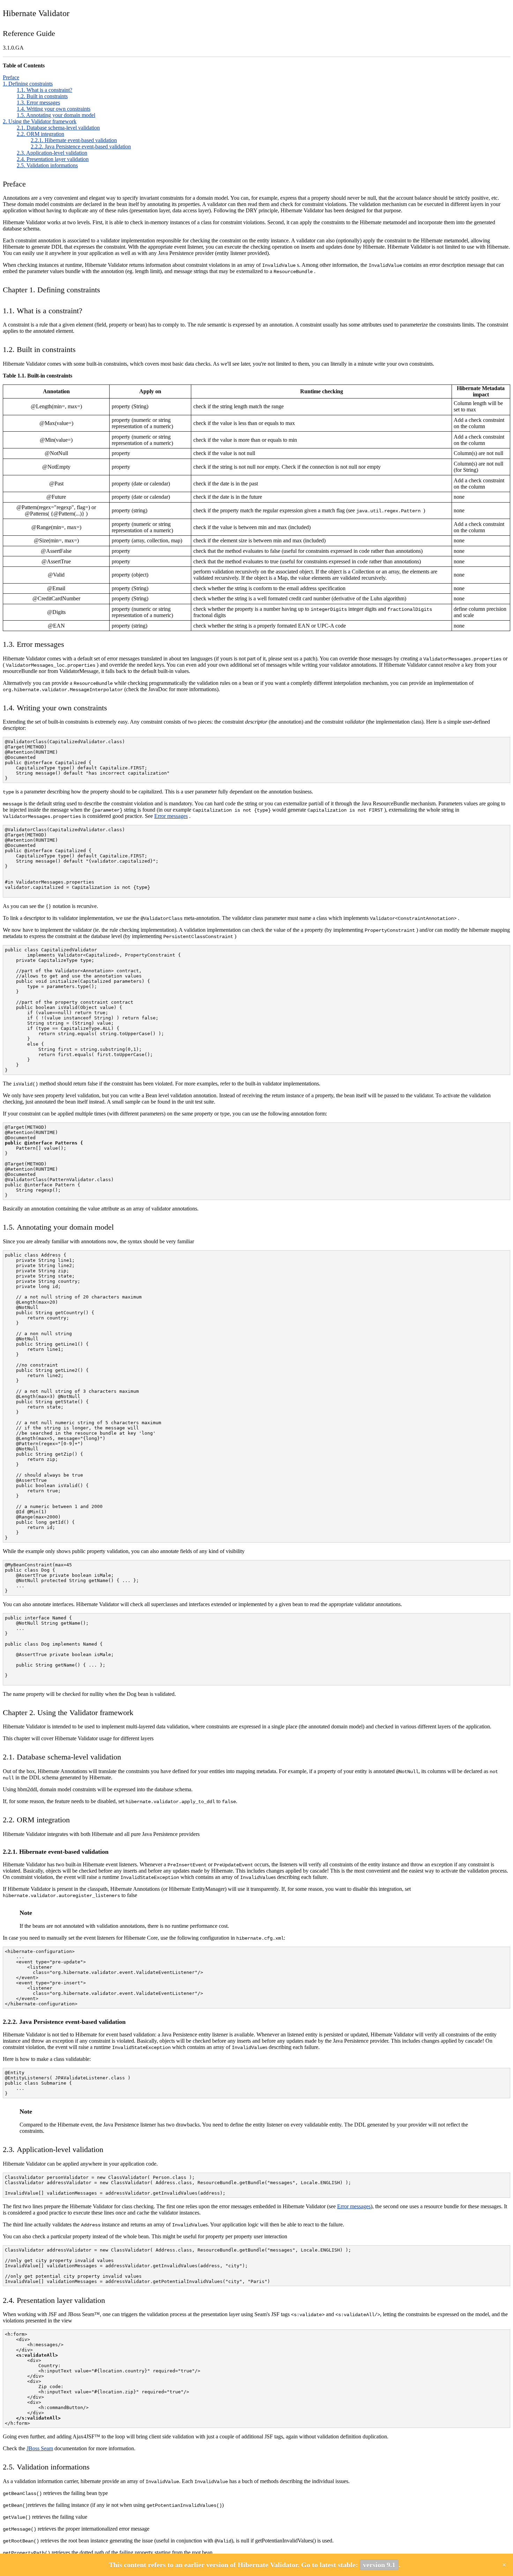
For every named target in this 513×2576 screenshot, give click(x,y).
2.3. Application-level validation (52, 153)
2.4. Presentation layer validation (53, 159)
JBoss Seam (40, 2448)
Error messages (171, 816)
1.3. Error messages (38, 103)
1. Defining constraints (28, 84)
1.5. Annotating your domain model (56, 115)
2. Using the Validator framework (40, 121)
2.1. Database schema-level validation (58, 128)
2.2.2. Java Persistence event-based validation (81, 147)
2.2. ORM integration (40, 134)
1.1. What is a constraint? (44, 90)
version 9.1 (379, 2565)
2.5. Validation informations (47, 165)
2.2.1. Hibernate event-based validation (74, 140)
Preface (11, 77)
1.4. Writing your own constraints (54, 109)
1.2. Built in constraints (42, 96)
